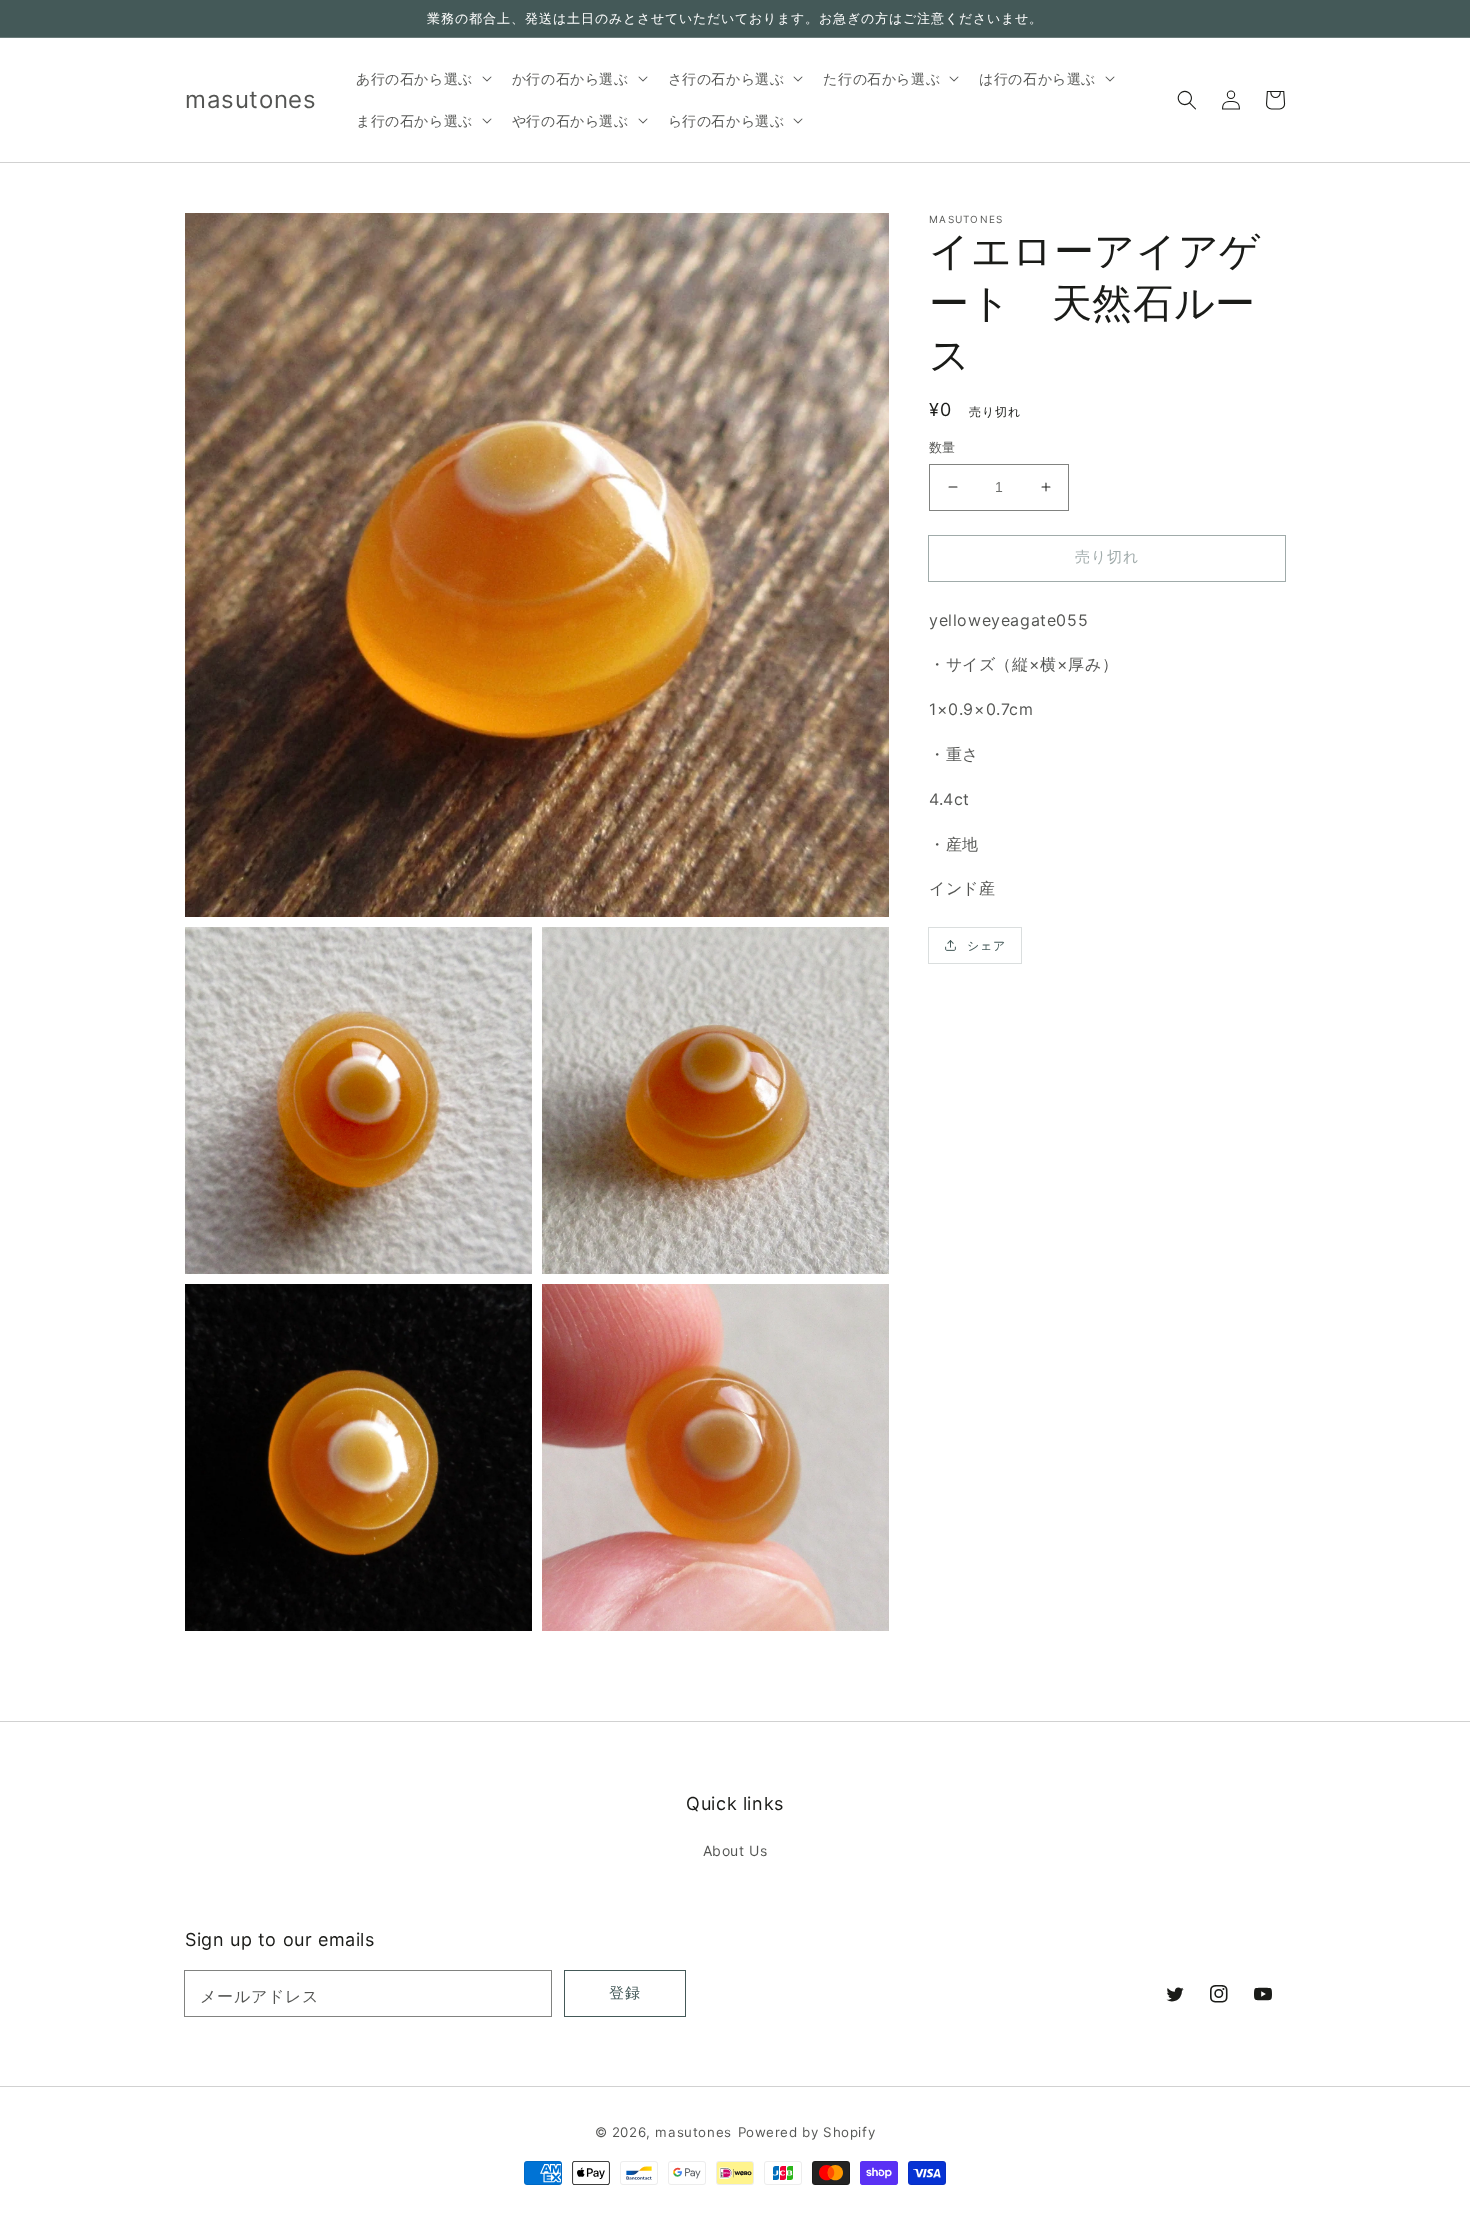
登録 (625, 1992)
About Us (735, 1850)
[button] (1187, 100)
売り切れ (1107, 556)
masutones (693, 2132)
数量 (942, 447)
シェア (986, 945)
